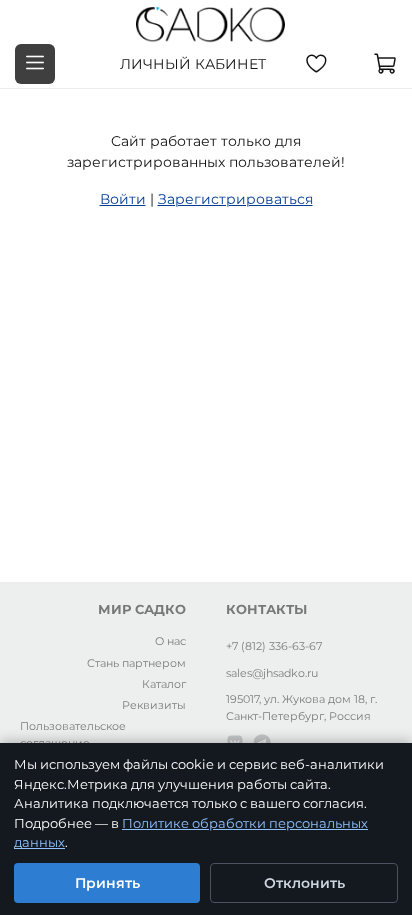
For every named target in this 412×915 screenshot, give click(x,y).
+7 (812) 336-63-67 (274, 646)
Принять (107, 883)
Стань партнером (136, 663)
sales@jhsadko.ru (272, 673)
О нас (170, 641)
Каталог (164, 684)
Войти (123, 199)
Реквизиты (154, 705)
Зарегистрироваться (235, 199)
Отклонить (304, 883)
